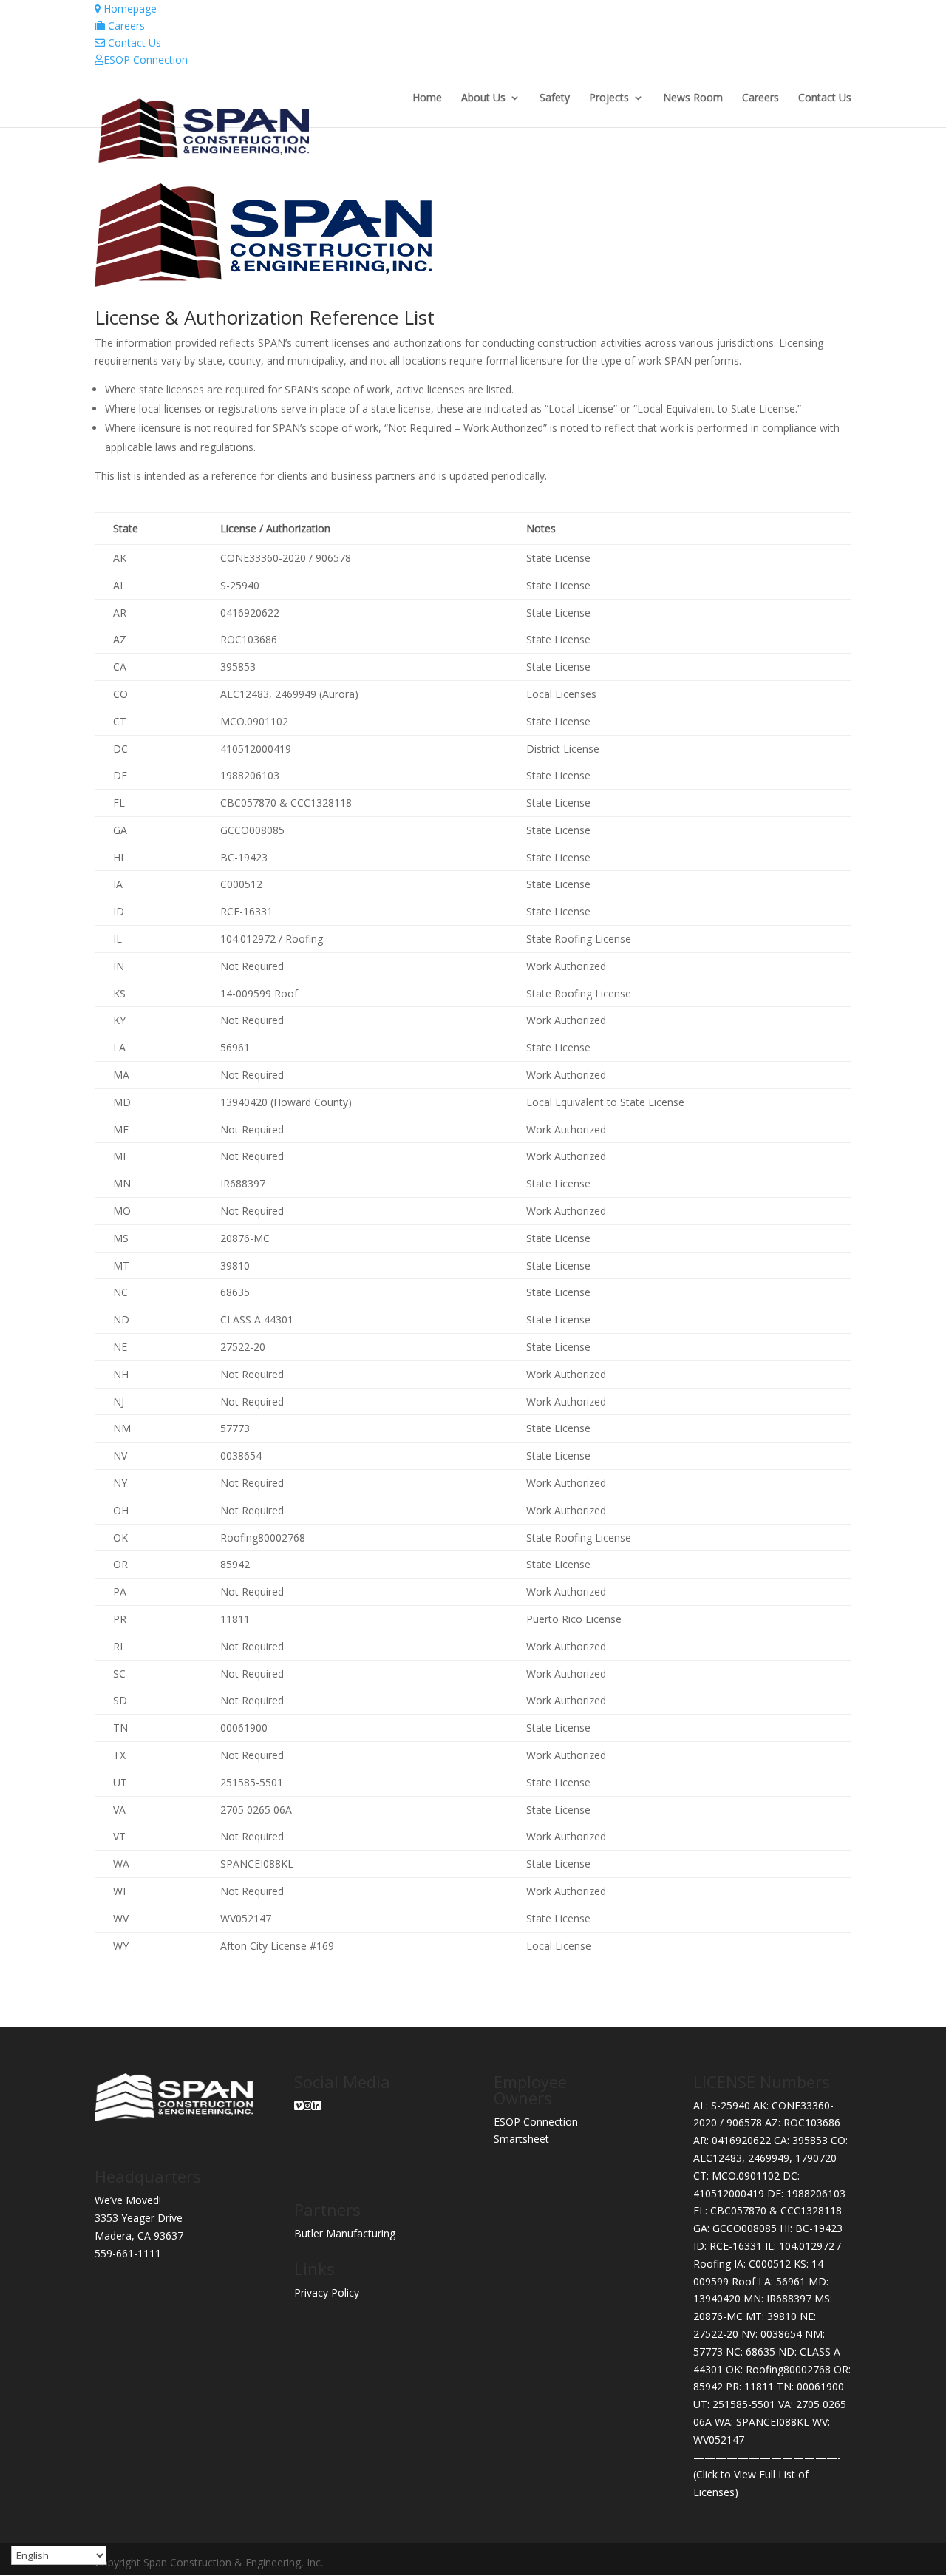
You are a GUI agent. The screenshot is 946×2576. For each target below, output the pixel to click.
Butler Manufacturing (345, 2233)
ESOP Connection (146, 60)
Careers (125, 26)
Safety (555, 98)
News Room (693, 98)
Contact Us (133, 43)
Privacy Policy (327, 2292)
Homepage (129, 9)
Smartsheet (521, 2139)
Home (427, 98)
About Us (483, 98)
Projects (609, 98)
